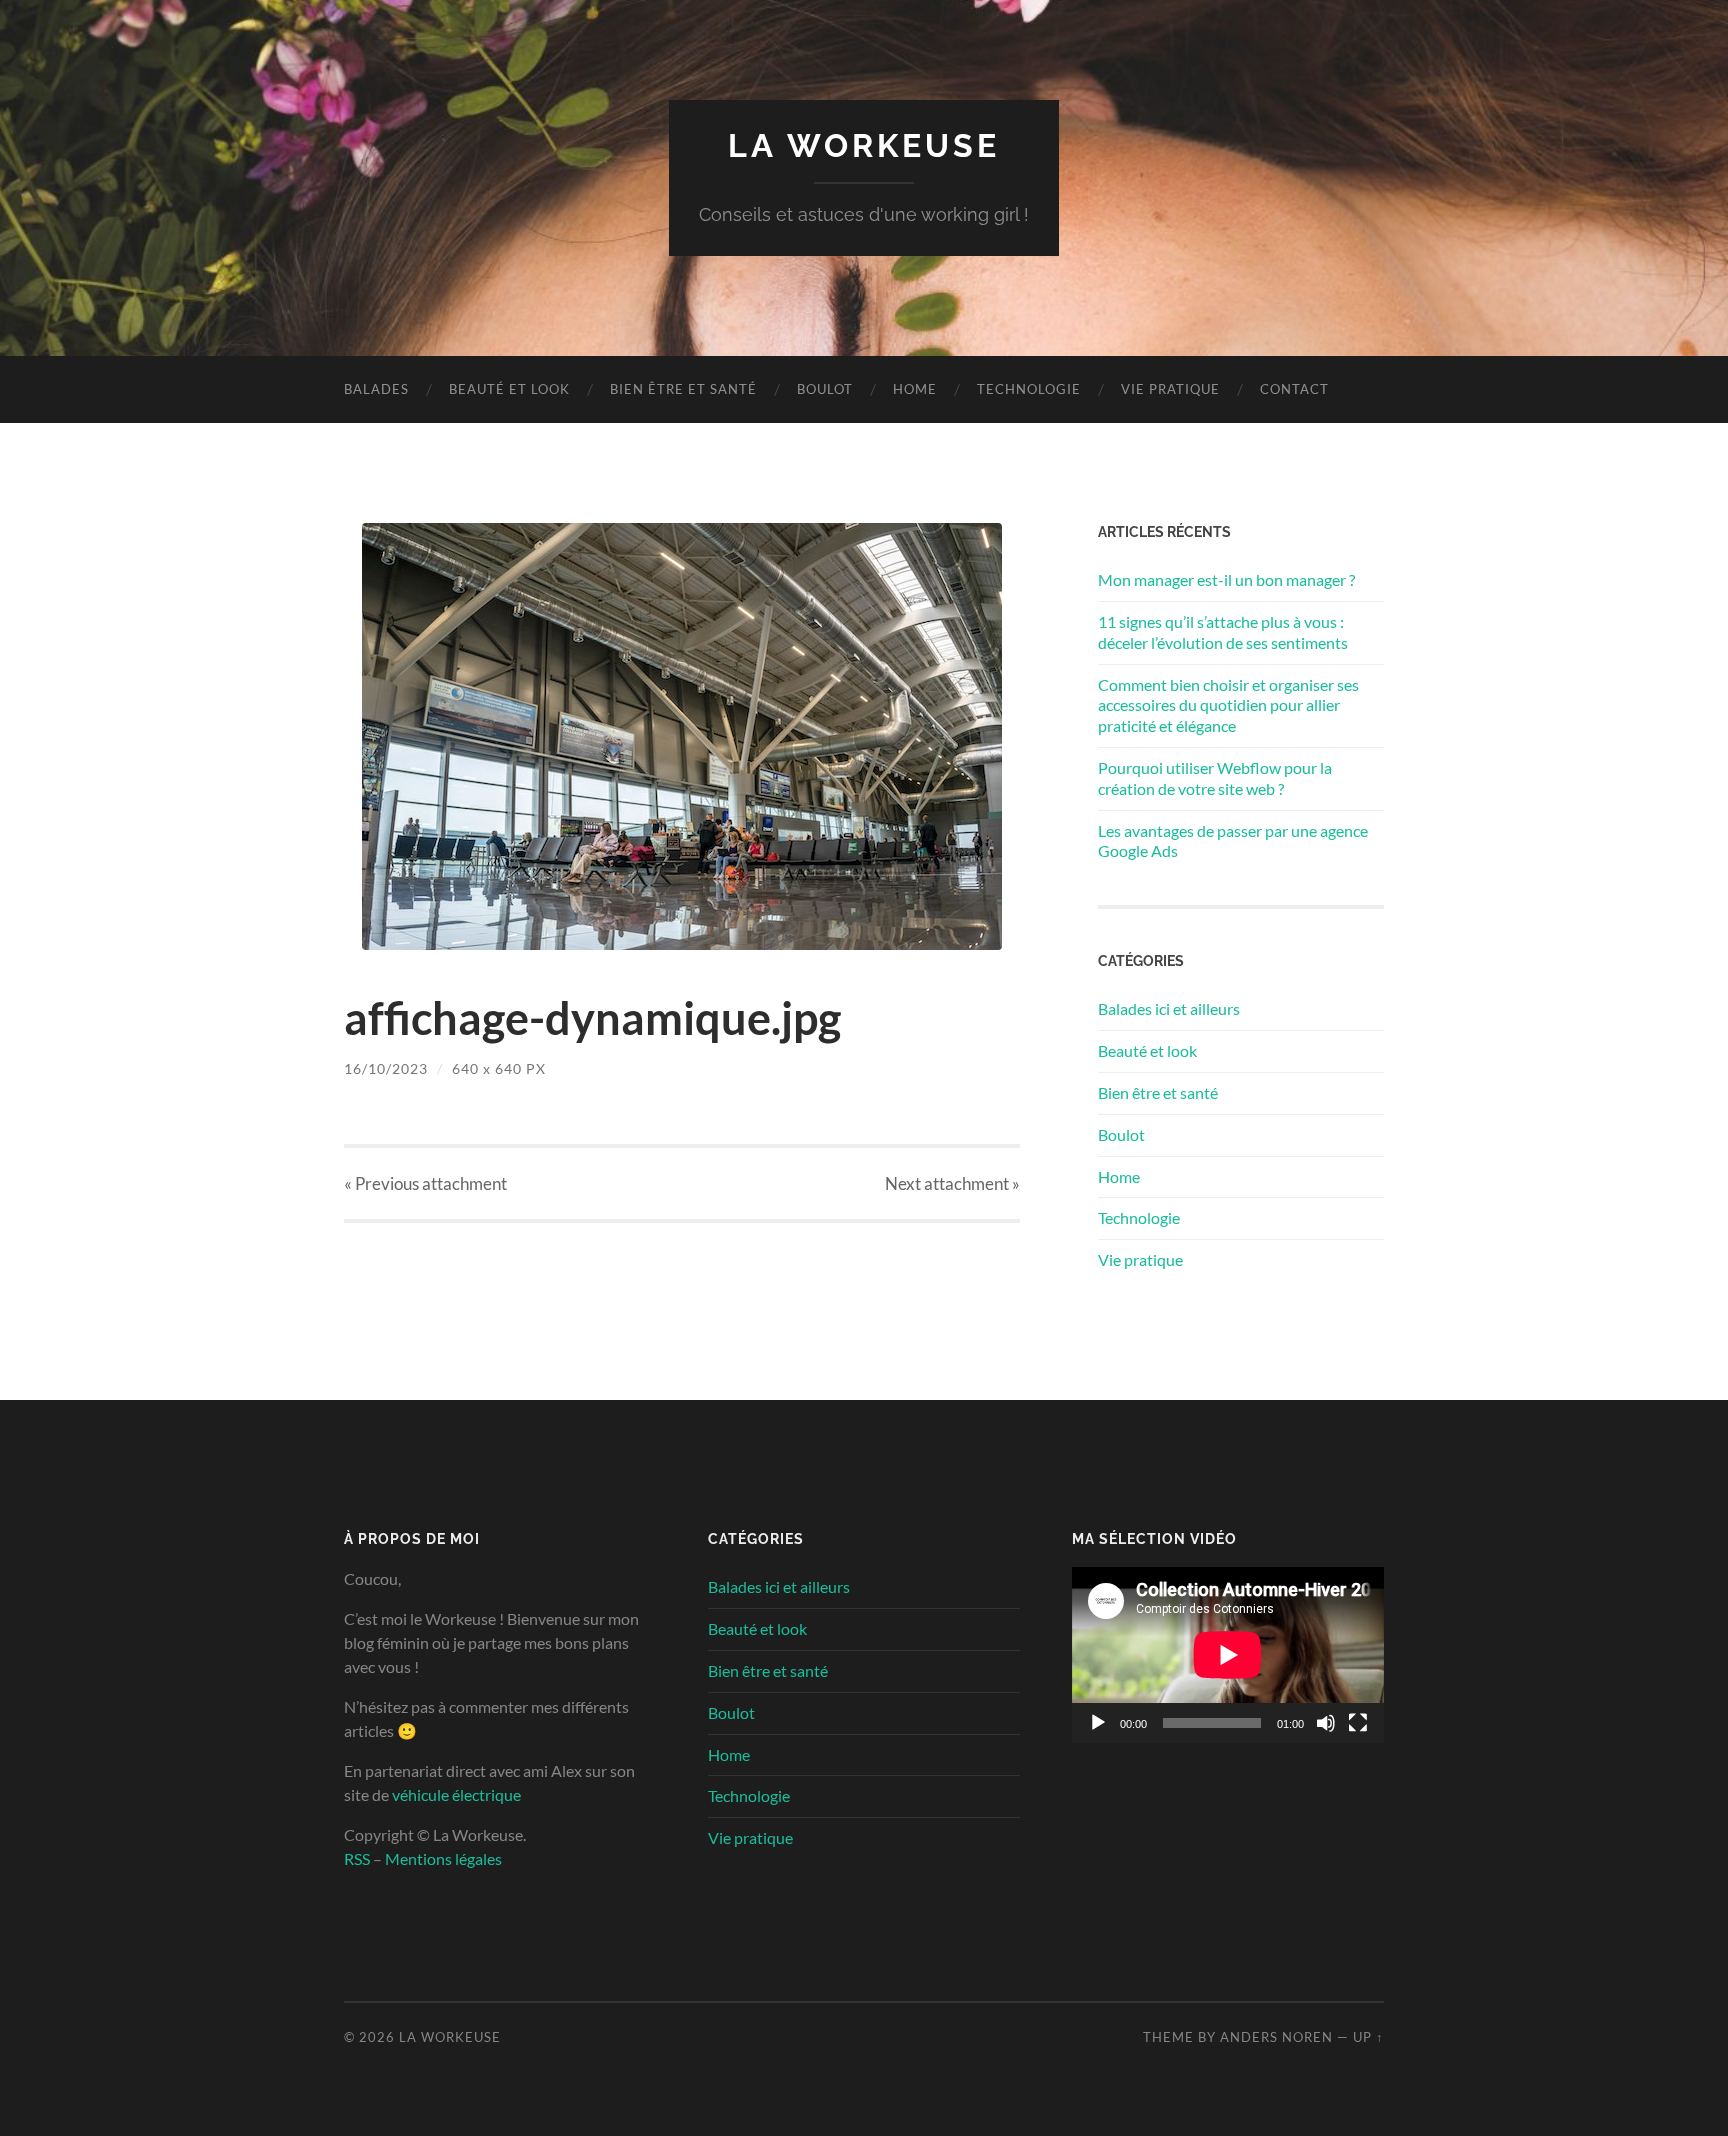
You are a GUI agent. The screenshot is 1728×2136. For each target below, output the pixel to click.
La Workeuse (864, 145)
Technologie (1029, 389)
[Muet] (1326, 1723)
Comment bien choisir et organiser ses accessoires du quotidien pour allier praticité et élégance (1228, 705)
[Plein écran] (1358, 1723)
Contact (1294, 389)
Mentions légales (443, 1858)
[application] (1228, 1655)
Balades (376, 389)
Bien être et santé (683, 389)
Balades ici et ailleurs (1169, 1008)
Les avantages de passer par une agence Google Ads (1233, 841)
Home (915, 389)
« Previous (425, 1183)
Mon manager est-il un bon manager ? (1226, 579)
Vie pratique (1170, 389)
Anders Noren (1276, 2037)
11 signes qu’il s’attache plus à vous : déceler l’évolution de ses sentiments (1223, 632)
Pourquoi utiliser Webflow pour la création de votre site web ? (1215, 778)
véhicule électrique (456, 1794)
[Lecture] (1098, 1723)
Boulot (825, 389)
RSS (357, 1858)
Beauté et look (509, 389)
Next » (952, 1183)
